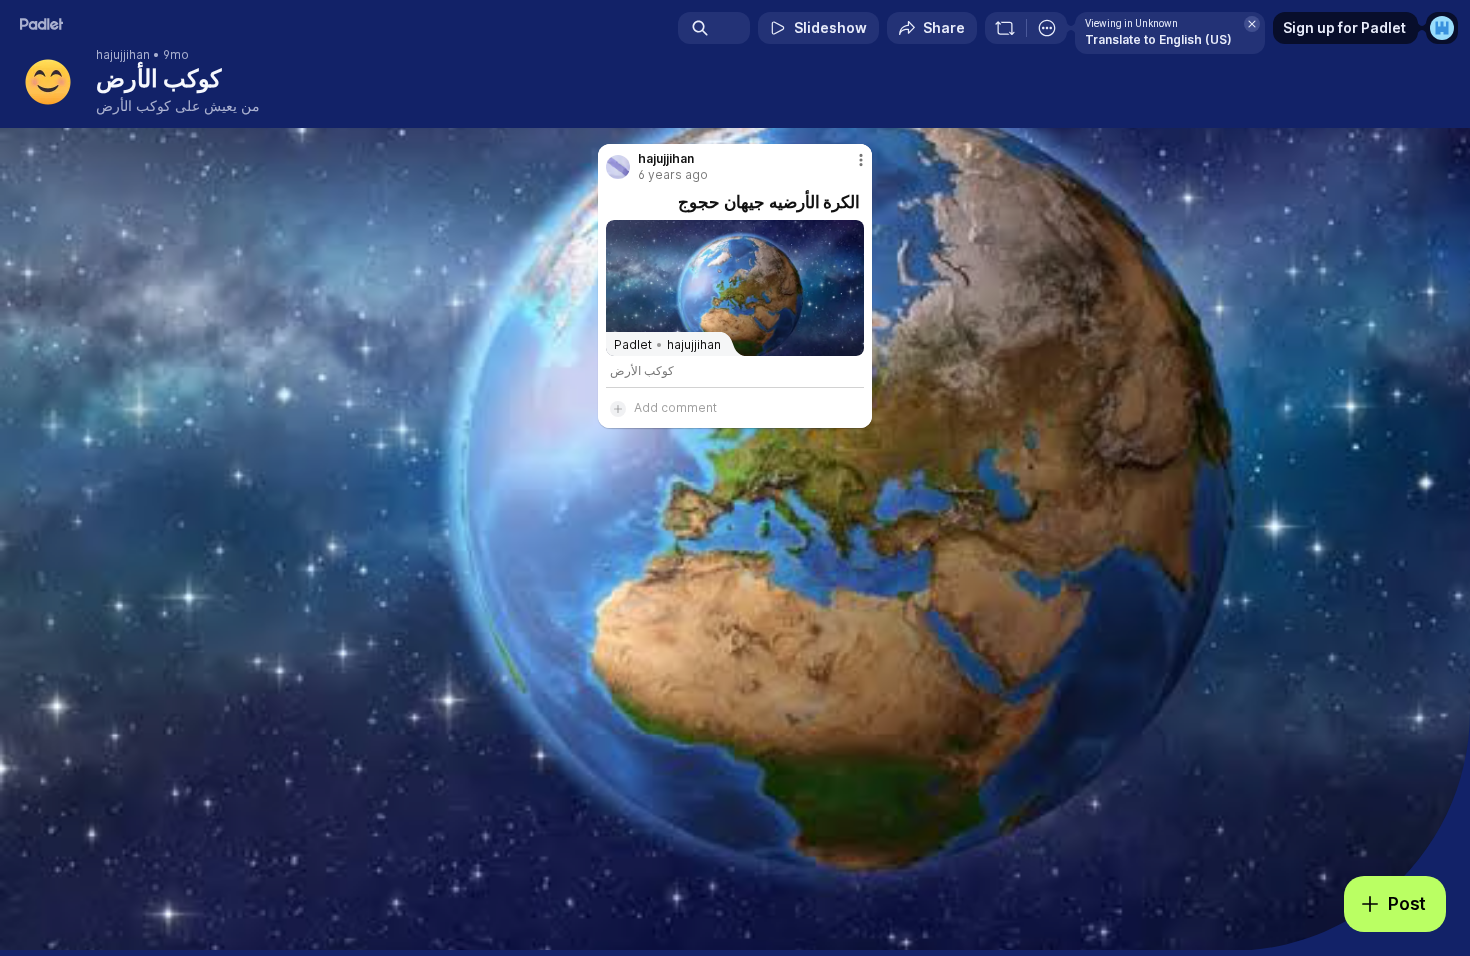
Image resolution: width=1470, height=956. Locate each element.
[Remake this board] (1005, 28)
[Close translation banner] (1252, 24)
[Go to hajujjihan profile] (618, 167)
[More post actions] (861, 160)
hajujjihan (123, 55)
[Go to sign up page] (1442, 28)
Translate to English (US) (1158, 39)
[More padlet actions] (1047, 28)
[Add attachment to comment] (618, 408)
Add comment (675, 407)
